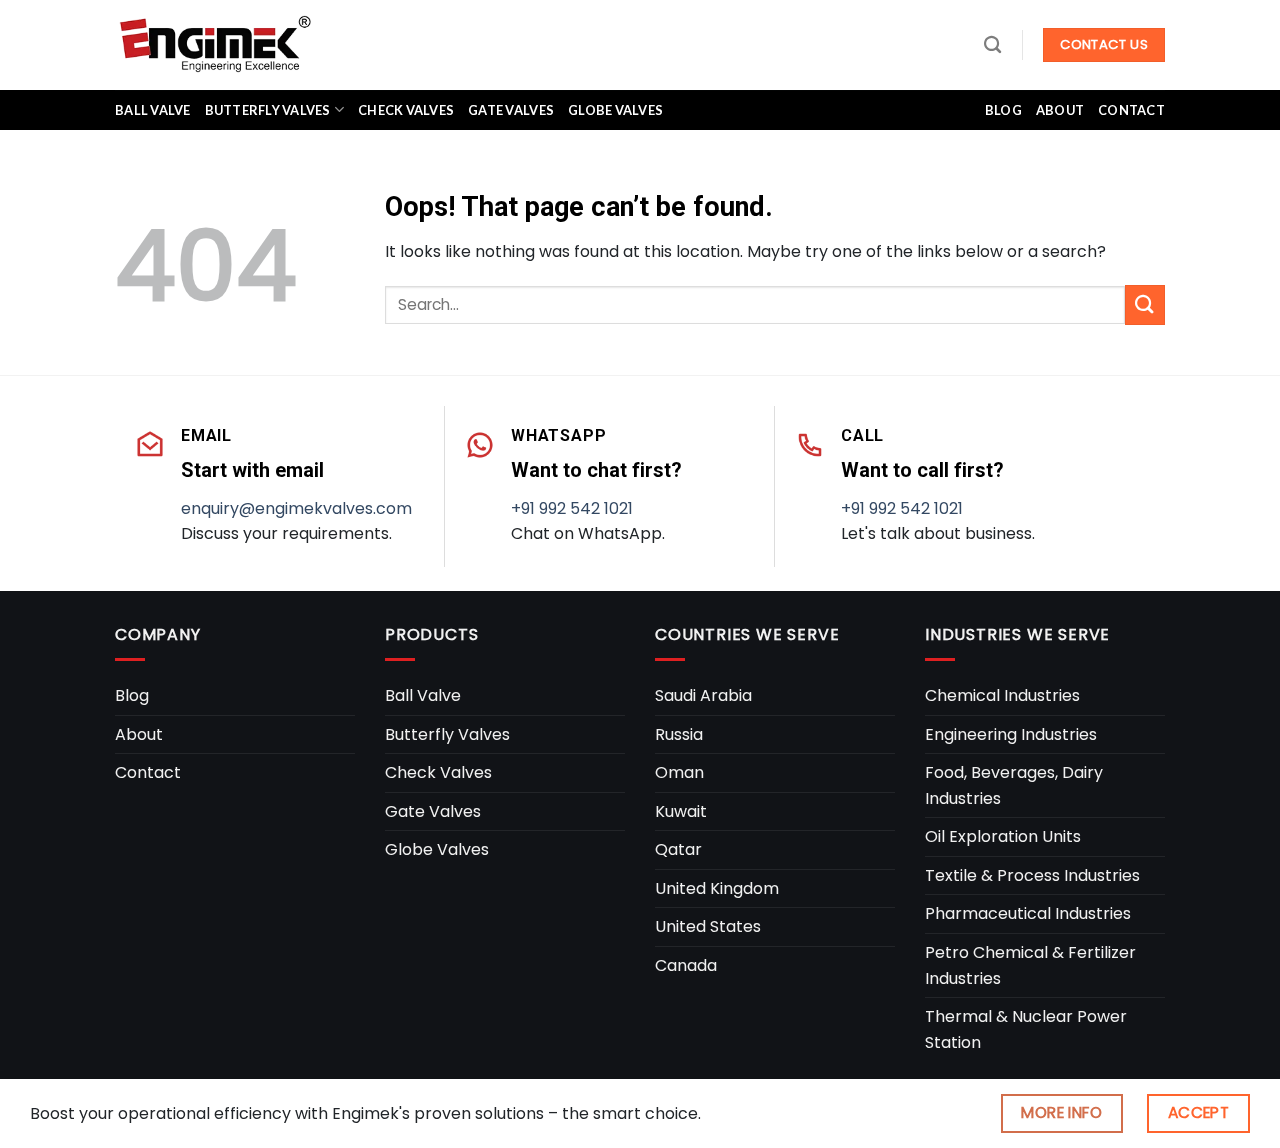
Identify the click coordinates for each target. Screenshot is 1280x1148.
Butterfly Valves (268, 110)
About (1060, 110)
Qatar (678, 849)
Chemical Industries (1002, 695)
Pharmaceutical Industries (1028, 913)
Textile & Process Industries (1032, 875)
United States (708, 926)
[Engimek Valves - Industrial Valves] (215, 44)
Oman (679, 772)
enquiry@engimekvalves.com (296, 508)
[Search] (992, 45)
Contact (1131, 110)
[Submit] (1145, 304)
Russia (679, 734)
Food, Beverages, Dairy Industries (1014, 785)
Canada (686, 965)
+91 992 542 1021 (572, 508)
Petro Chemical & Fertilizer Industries (1030, 965)
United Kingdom (717, 888)
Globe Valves (615, 110)
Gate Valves (511, 110)
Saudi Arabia (703, 695)
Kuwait (681, 811)
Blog (1003, 110)
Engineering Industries (1011, 734)
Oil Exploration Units (1003, 836)
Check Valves (406, 110)
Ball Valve (153, 110)
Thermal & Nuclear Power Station (1026, 1029)
